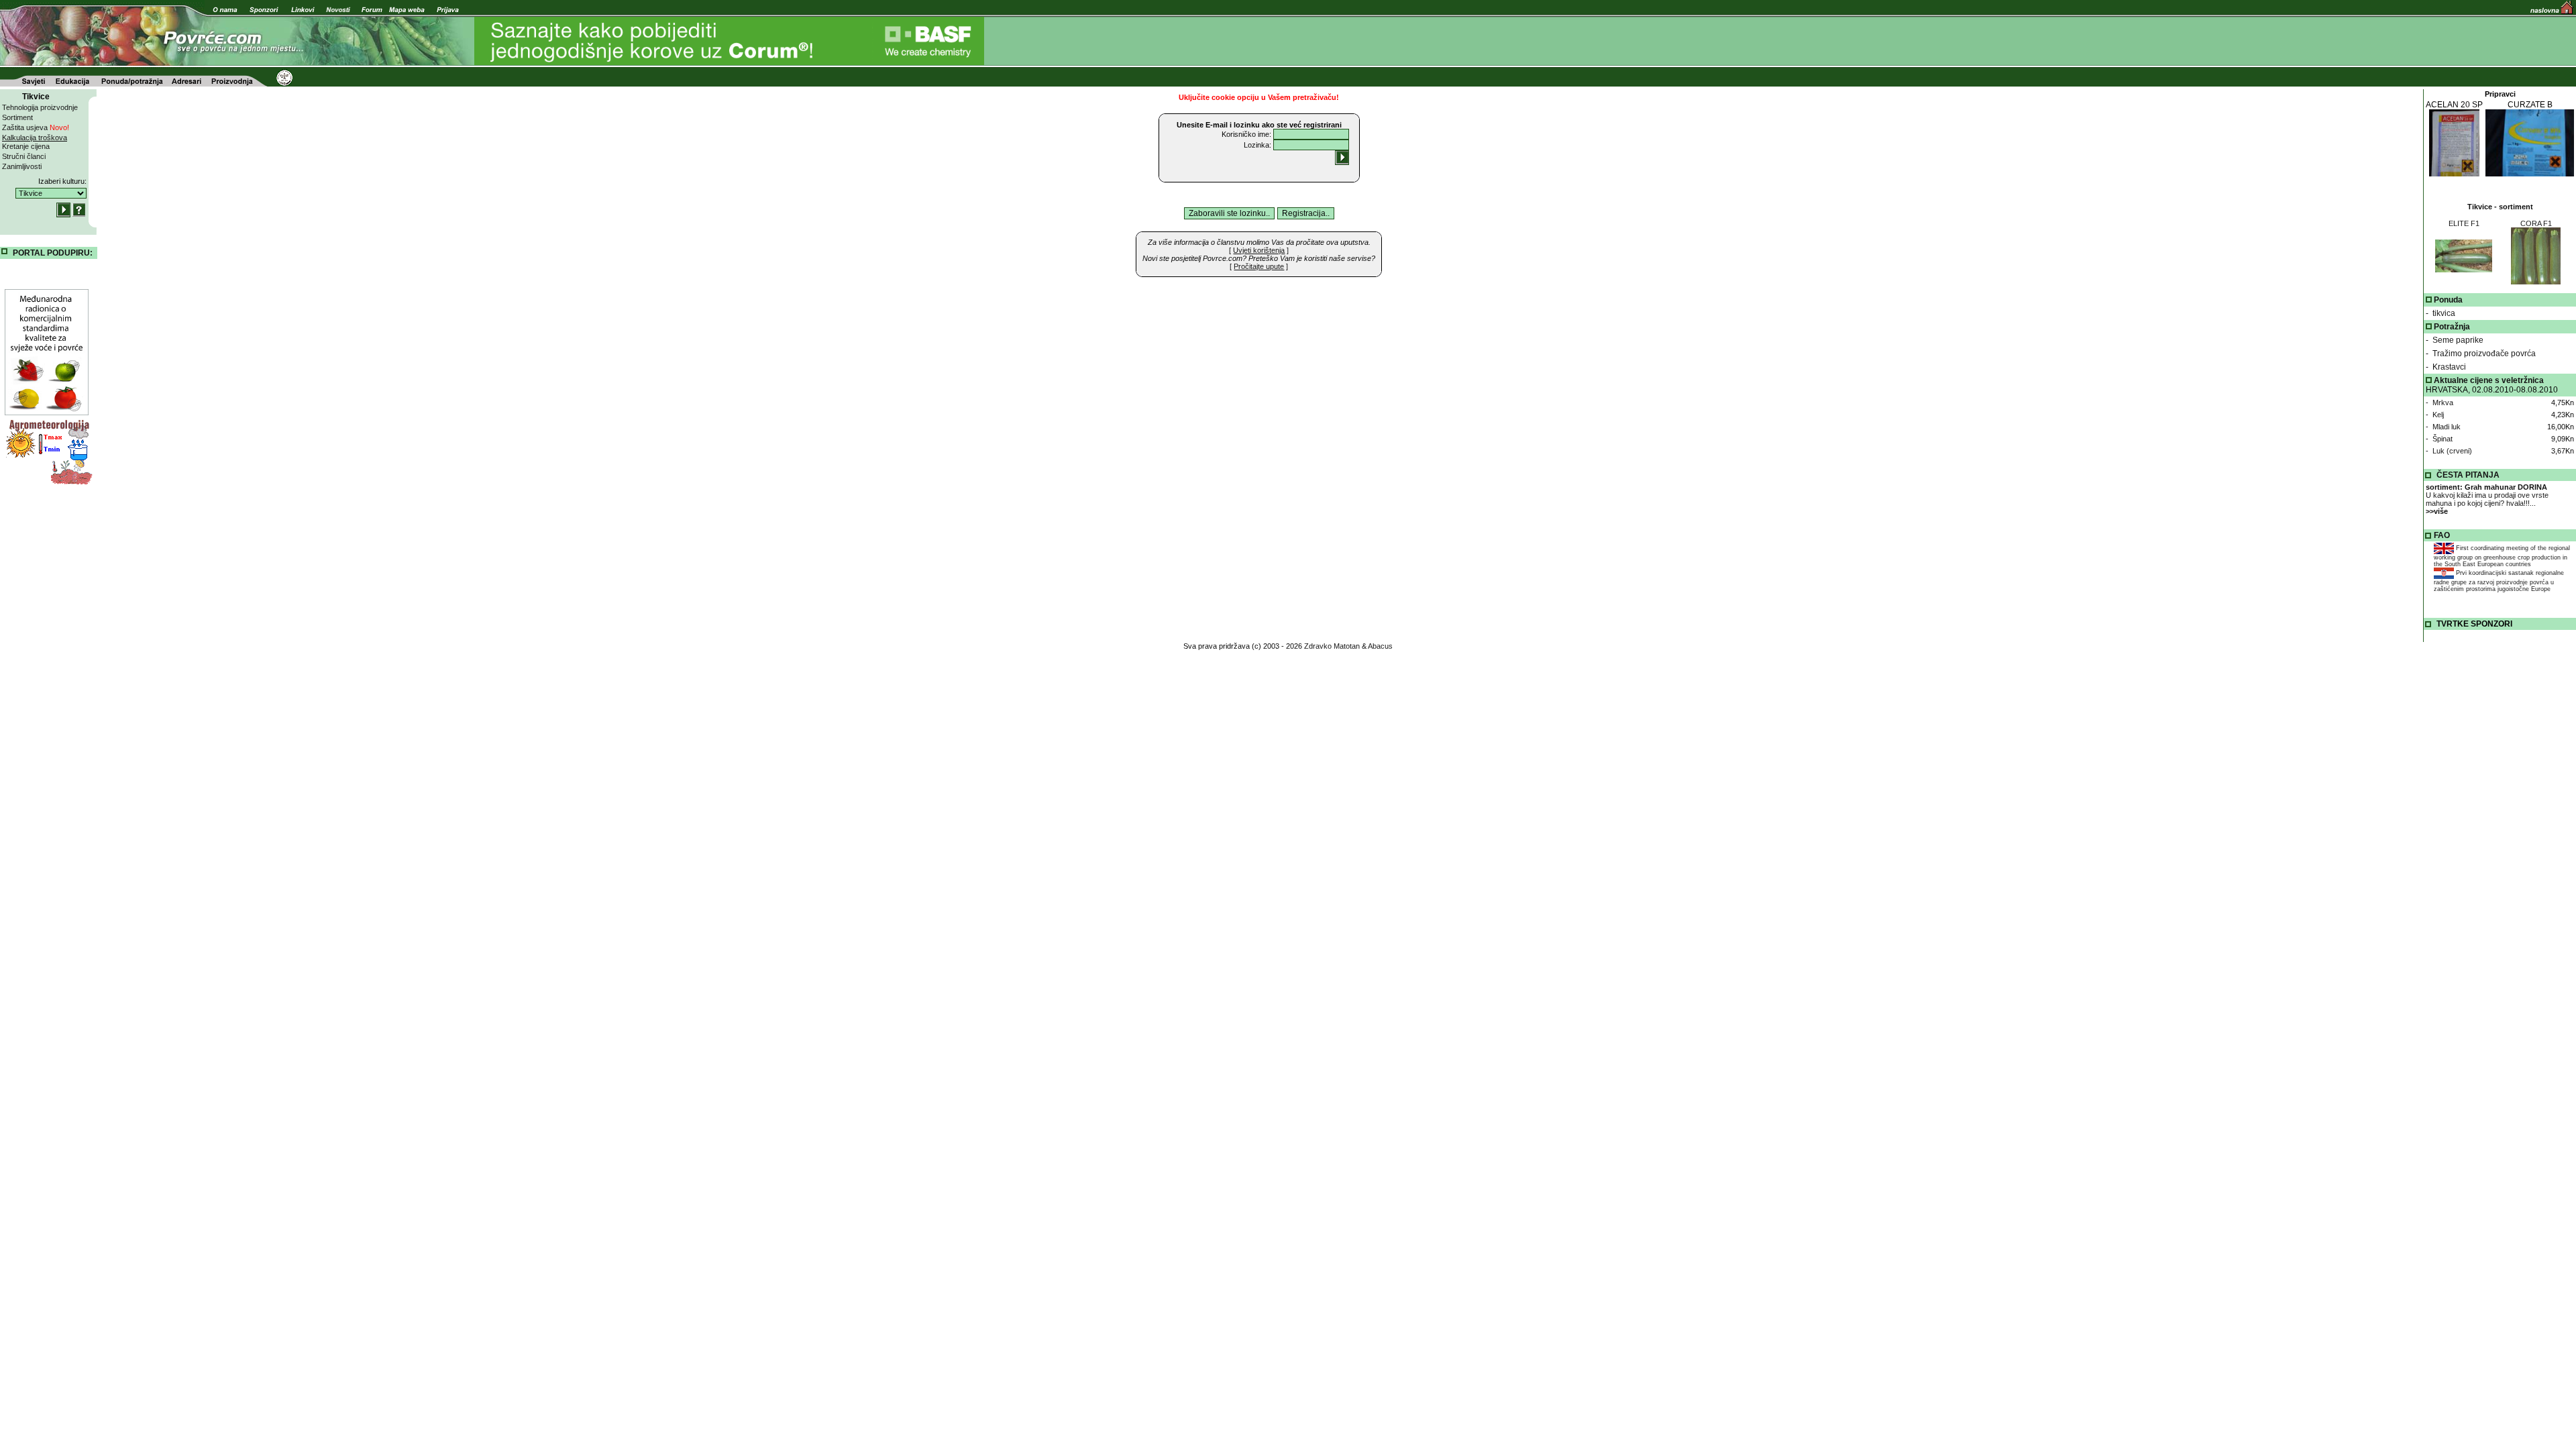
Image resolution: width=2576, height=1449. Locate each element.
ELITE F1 (2464, 223)
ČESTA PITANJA (2468, 475)
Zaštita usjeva (36, 127)
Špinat (2443, 439)
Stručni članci (24, 156)
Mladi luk (2447, 427)
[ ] (1259, 250)
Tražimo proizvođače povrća (2484, 354)
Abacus (1380, 646)
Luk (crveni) (2452, 451)
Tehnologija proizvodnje (40, 107)
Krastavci (2449, 367)
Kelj (2438, 415)
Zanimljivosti (22, 166)
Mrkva (2443, 402)
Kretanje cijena (26, 146)
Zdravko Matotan (1332, 646)
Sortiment (17, 117)
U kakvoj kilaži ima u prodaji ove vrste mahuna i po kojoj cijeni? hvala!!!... (2487, 499)
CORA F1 (2536, 223)
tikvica (2444, 313)
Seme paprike (2458, 340)
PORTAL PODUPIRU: (53, 253)
